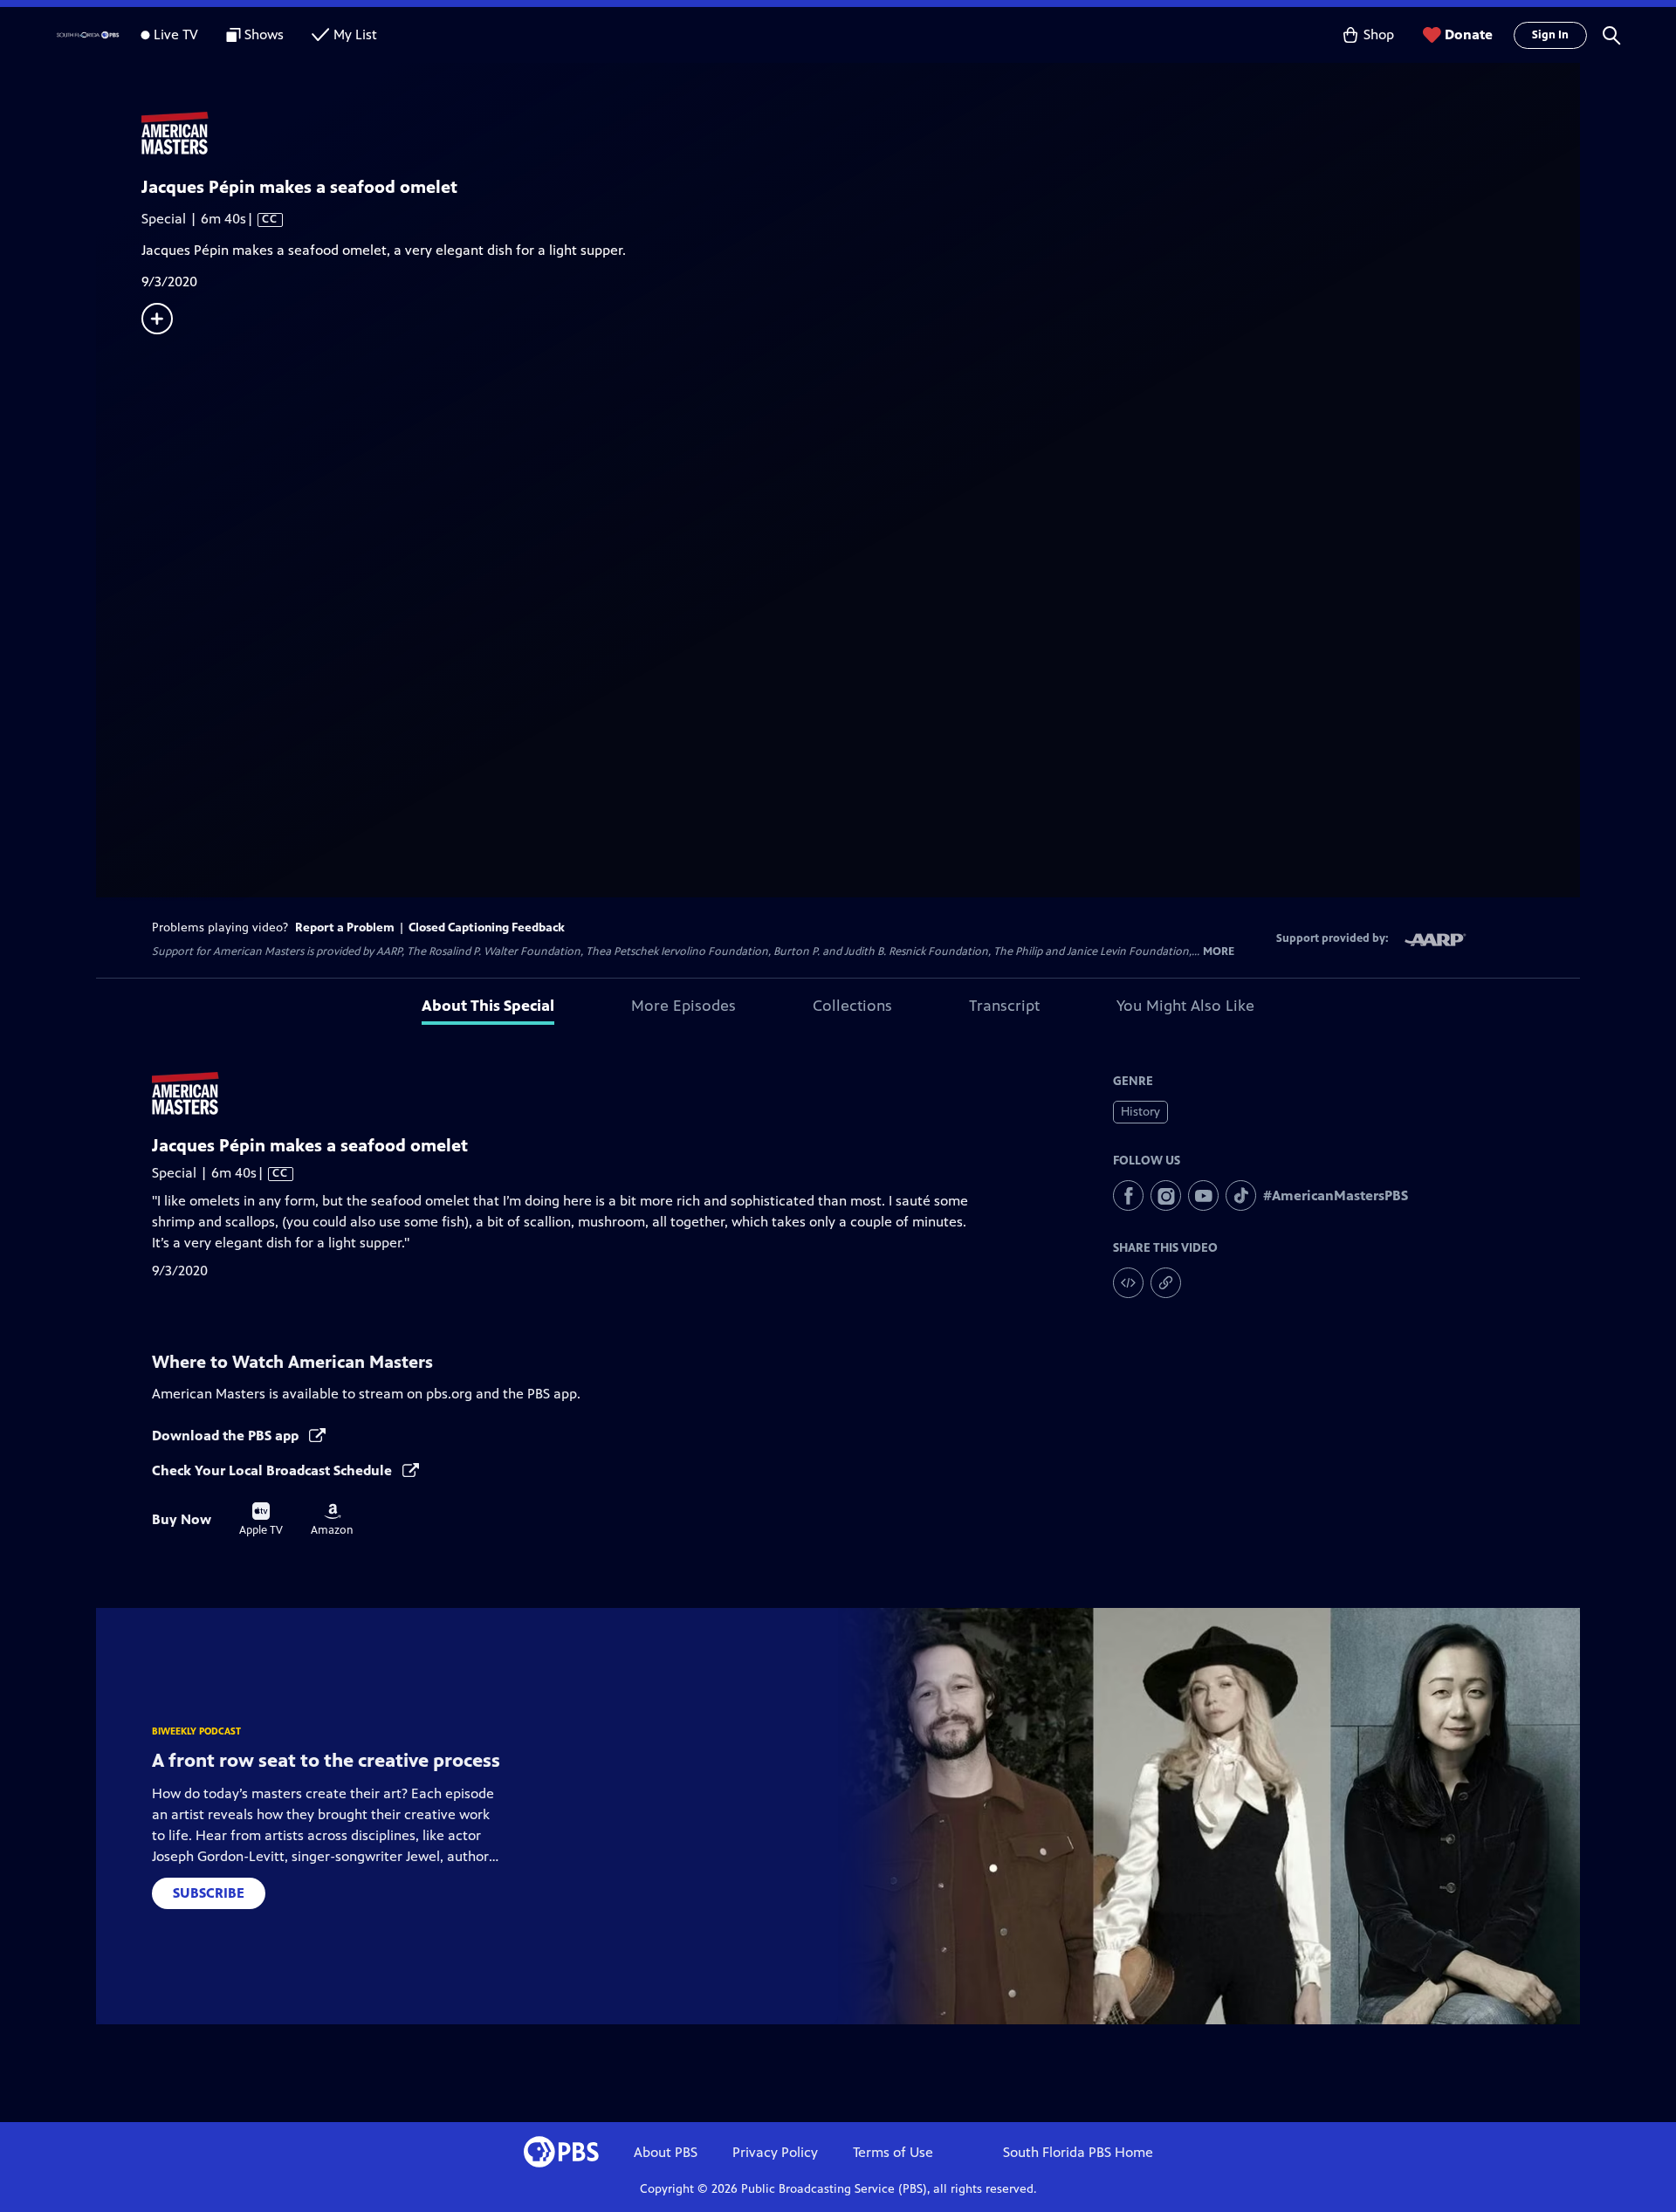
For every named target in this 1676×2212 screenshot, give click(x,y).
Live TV (176, 34)
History (1140, 1112)
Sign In (1550, 35)
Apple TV (261, 1520)
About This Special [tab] (488, 1006)
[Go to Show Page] (861, 134)
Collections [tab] (852, 1006)
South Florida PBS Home (1078, 2152)
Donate (1469, 34)
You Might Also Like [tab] (1185, 1006)
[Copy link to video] (1166, 1283)
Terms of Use (893, 2152)
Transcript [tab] (1004, 1006)
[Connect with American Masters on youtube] (1203, 1195)
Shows (264, 34)
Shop (1379, 34)
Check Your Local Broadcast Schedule (274, 1470)
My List (355, 34)
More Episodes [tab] (683, 1006)
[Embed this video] (1128, 1283)
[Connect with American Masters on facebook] (1128, 1195)
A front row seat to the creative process (326, 1760)
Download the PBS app (227, 1436)
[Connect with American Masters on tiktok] (1241, 1195)
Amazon (332, 1520)
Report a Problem (345, 927)
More (1219, 952)
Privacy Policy (775, 2152)
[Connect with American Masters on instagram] (1166, 1195)
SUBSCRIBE (209, 1893)
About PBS (666, 2152)
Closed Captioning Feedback (487, 927)
